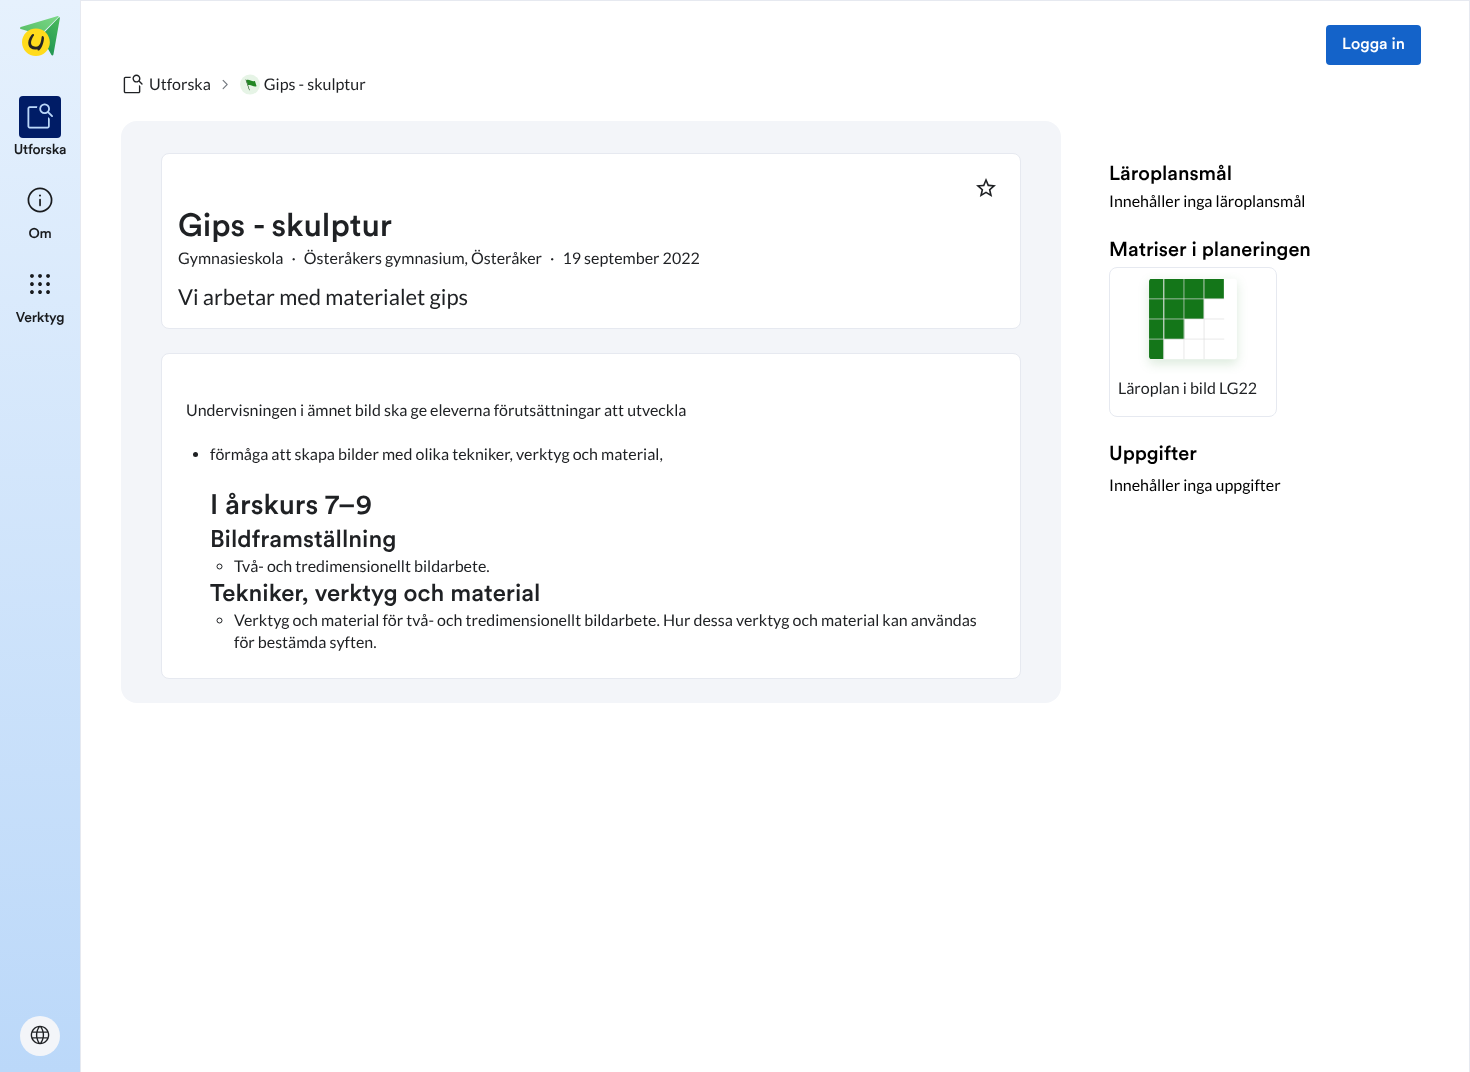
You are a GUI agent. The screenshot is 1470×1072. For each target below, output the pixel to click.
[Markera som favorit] (986, 188)
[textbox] (591, 516)
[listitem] (40, 128)
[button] (1193, 342)
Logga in (1373, 45)
